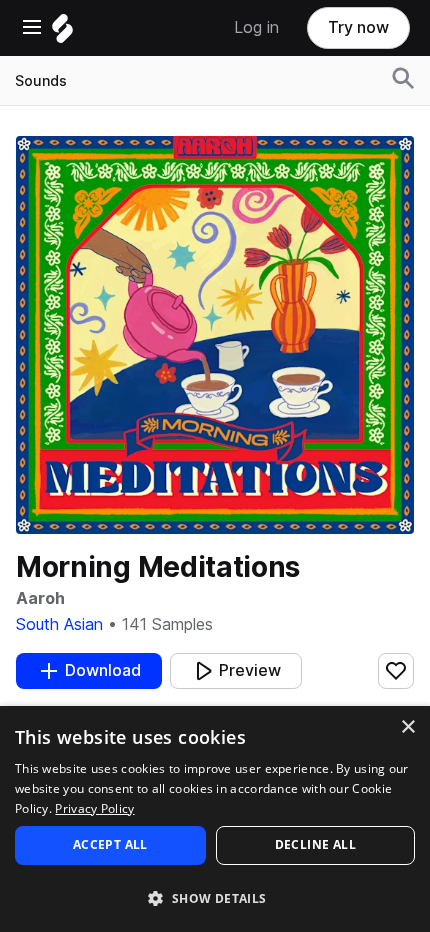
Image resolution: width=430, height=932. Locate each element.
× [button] (407, 727)
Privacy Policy (94, 808)
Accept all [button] (110, 844)
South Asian (59, 624)
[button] (215, 897)
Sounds (41, 81)
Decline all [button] (315, 844)
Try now (358, 27)
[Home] (62, 33)
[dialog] (215, 819)
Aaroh (40, 598)
